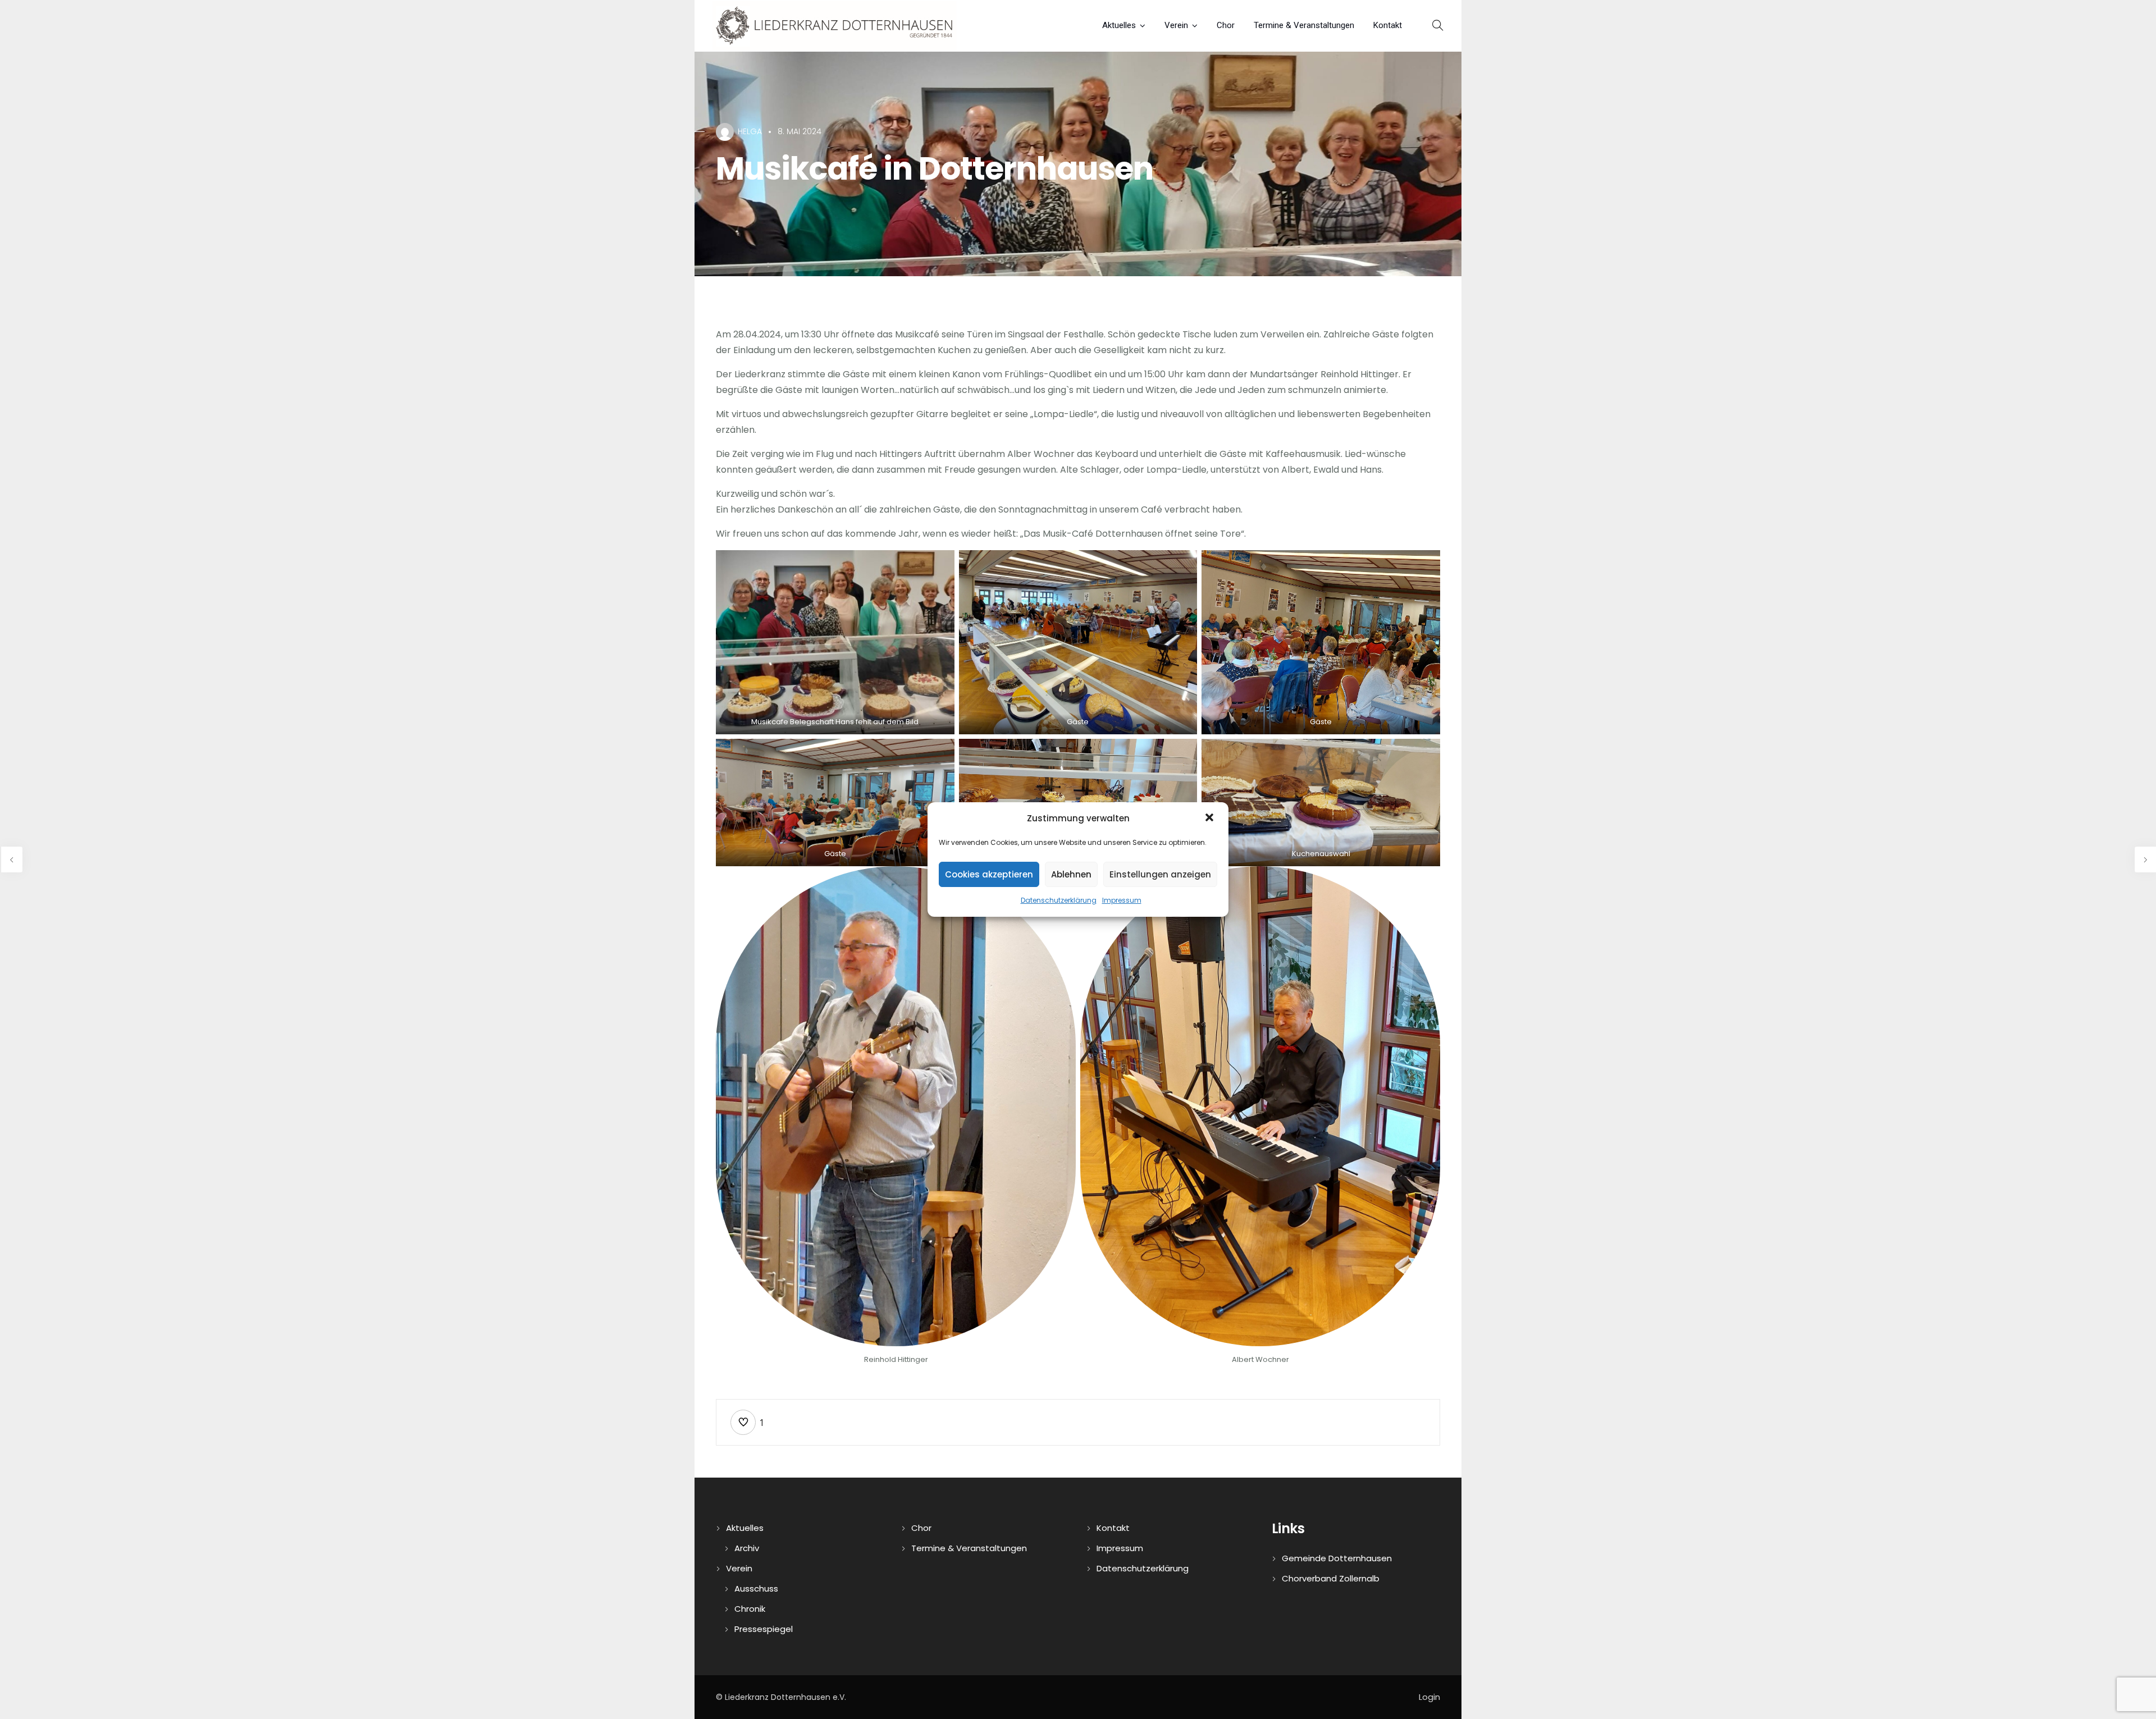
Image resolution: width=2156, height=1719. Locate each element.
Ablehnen (1071, 874)
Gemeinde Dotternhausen (1337, 1558)
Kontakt (1388, 25)
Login (1429, 1697)
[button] (1211, 819)
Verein (1176, 25)
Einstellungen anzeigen (1160, 874)
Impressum (1122, 900)
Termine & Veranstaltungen (1304, 25)
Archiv (747, 1548)
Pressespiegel (764, 1629)
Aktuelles (1119, 25)
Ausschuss (756, 1588)
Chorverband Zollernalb (1331, 1578)
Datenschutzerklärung (1059, 900)
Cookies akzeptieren (989, 874)
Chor (1226, 25)
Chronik (750, 1609)
